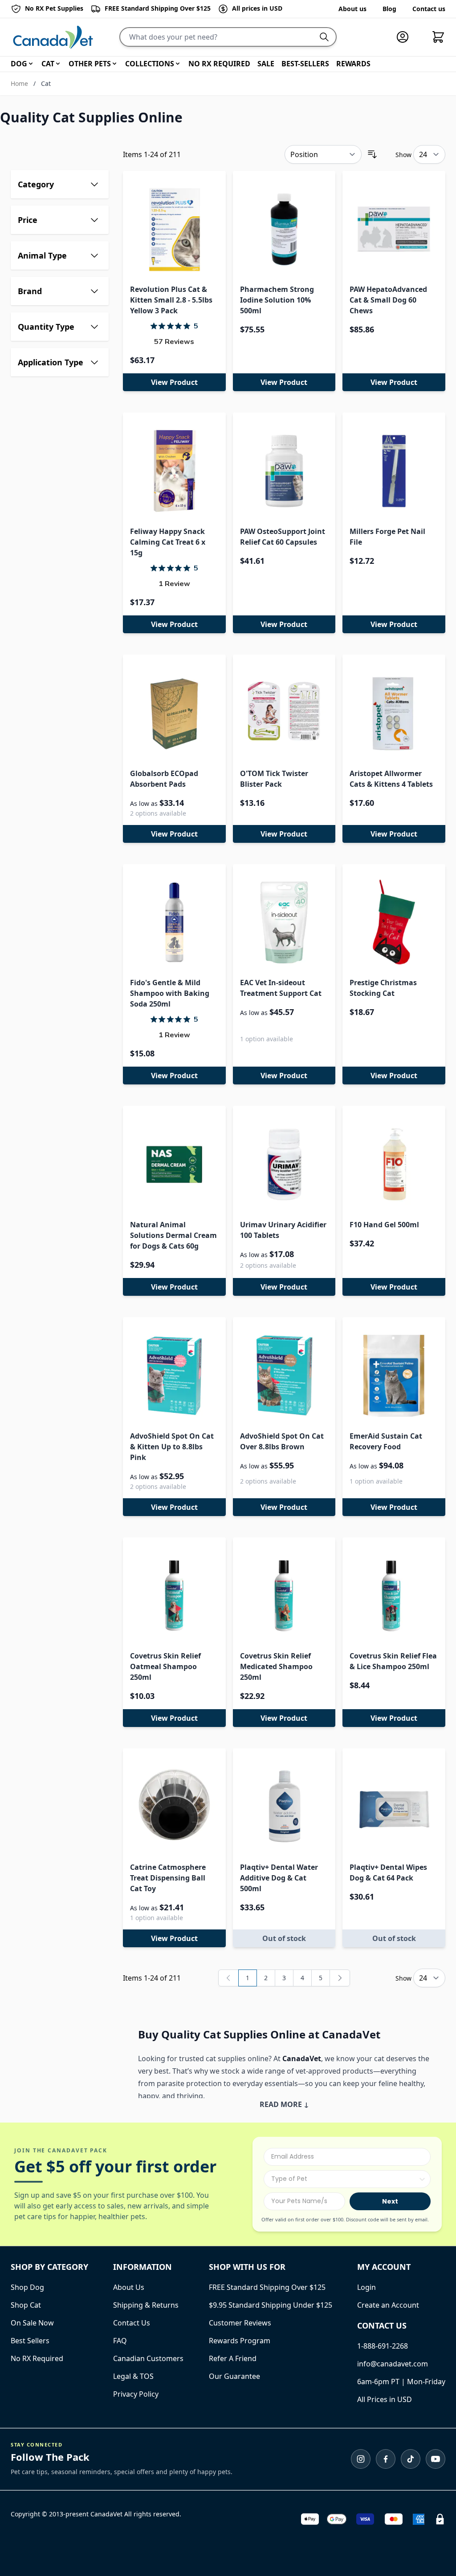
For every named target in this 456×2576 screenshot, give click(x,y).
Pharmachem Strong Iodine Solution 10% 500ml (277, 300)
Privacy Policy (136, 2394)
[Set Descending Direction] (372, 154)
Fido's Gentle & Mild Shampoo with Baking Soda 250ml (170, 993)
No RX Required (37, 2358)
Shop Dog (27, 2287)
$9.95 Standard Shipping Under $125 (271, 2305)
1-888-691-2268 (383, 2346)
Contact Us (132, 2323)
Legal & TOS (133, 2376)
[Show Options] (422, 2179)
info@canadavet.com (393, 2364)
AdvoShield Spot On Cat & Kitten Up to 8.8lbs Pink (172, 1447)
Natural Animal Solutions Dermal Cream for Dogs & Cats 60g (173, 1235)
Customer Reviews (240, 2323)
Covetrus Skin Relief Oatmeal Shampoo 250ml (165, 1666)
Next (390, 2201)
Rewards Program (240, 2341)
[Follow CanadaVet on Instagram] (361, 2459)
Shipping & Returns (146, 2305)
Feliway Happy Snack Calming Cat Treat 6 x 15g (168, 542)
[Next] (340, 1978)
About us (352, 9)
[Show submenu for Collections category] (178, 64)
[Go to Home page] (53, 37)
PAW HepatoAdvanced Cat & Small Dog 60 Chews (388, 300)
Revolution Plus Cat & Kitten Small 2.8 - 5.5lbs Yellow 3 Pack (171, 300)
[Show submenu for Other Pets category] (114, 64)
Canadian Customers (148, 2358)
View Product (174, 382)
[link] (228, 1978)
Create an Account (388, 2305)
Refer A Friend (233, 2358)
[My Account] (406, 37)
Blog (389, 9)
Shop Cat (26, 2305)
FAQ (120, 2341)
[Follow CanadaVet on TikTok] (411, 2459)
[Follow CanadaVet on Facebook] (386, 2459)
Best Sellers (30, 2341)
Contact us (429, 9)
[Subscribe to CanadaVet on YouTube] (436, 2459)
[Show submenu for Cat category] (58, 64)
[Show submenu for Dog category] (31, 64)
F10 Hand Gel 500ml (384, 1225)
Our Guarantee (234, 2376)
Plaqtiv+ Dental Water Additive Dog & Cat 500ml (279, 1878)
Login (366, 2287)
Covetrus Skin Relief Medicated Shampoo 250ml (276, 1666)
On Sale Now (32, 2323)
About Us (129, 2287)
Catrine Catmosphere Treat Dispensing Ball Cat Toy (168, 1878)
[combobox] (344, 2179)
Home (19, 83)
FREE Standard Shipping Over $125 (267, 2287)
